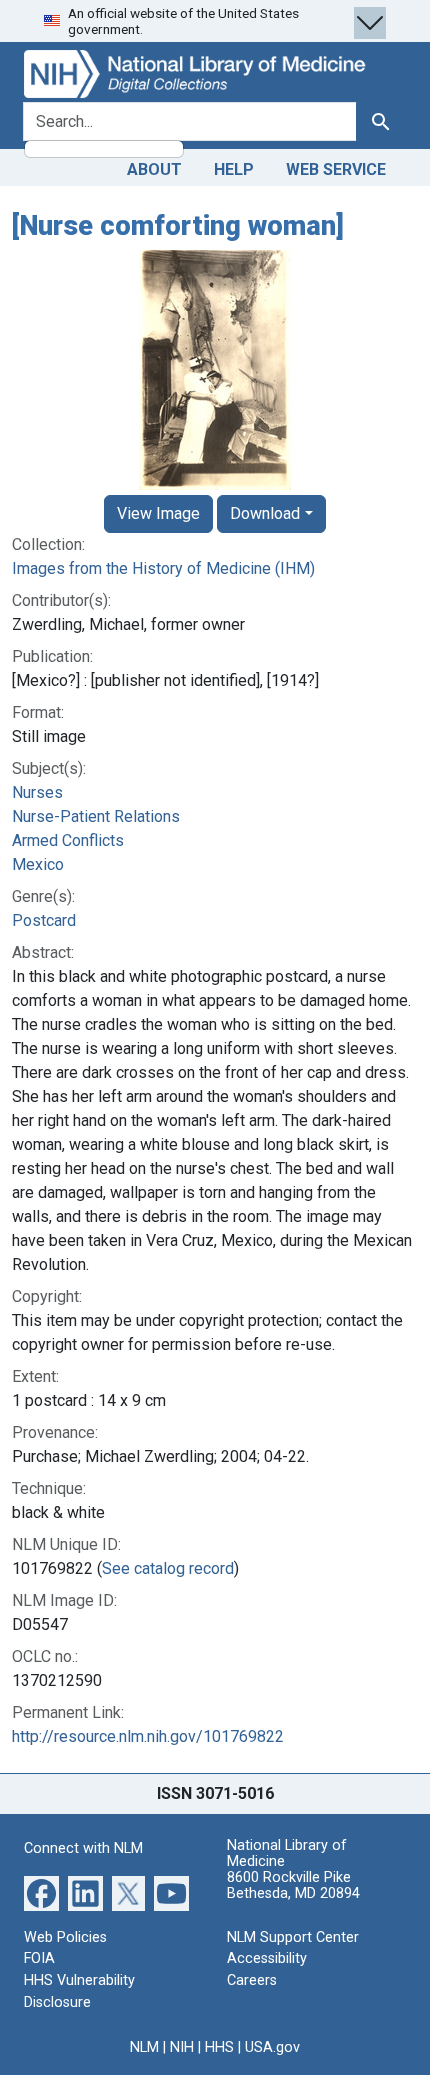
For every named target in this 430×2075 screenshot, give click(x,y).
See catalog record (168, 1568)
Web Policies (65, 1937)
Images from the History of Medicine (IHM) (163, 568)
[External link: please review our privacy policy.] (41, 1892)
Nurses (37, 792)
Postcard (44, 920)
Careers (252, 1980)
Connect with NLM (83, 1848)
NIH (182, 2047)
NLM (144, 2047)
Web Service (336, 169)
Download (265, 513)
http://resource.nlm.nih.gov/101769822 (148, 1736)
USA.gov (272, 2047)
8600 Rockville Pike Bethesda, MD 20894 (293, 1885)
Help (234, 169)
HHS (219, 2047)
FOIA (39, 1958)
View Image (158, 513)
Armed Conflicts (68, 840)
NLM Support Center (293, 1937)
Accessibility (267, 1958)
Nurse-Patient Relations (96, 816)
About (154, 169)
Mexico (38, 864)
